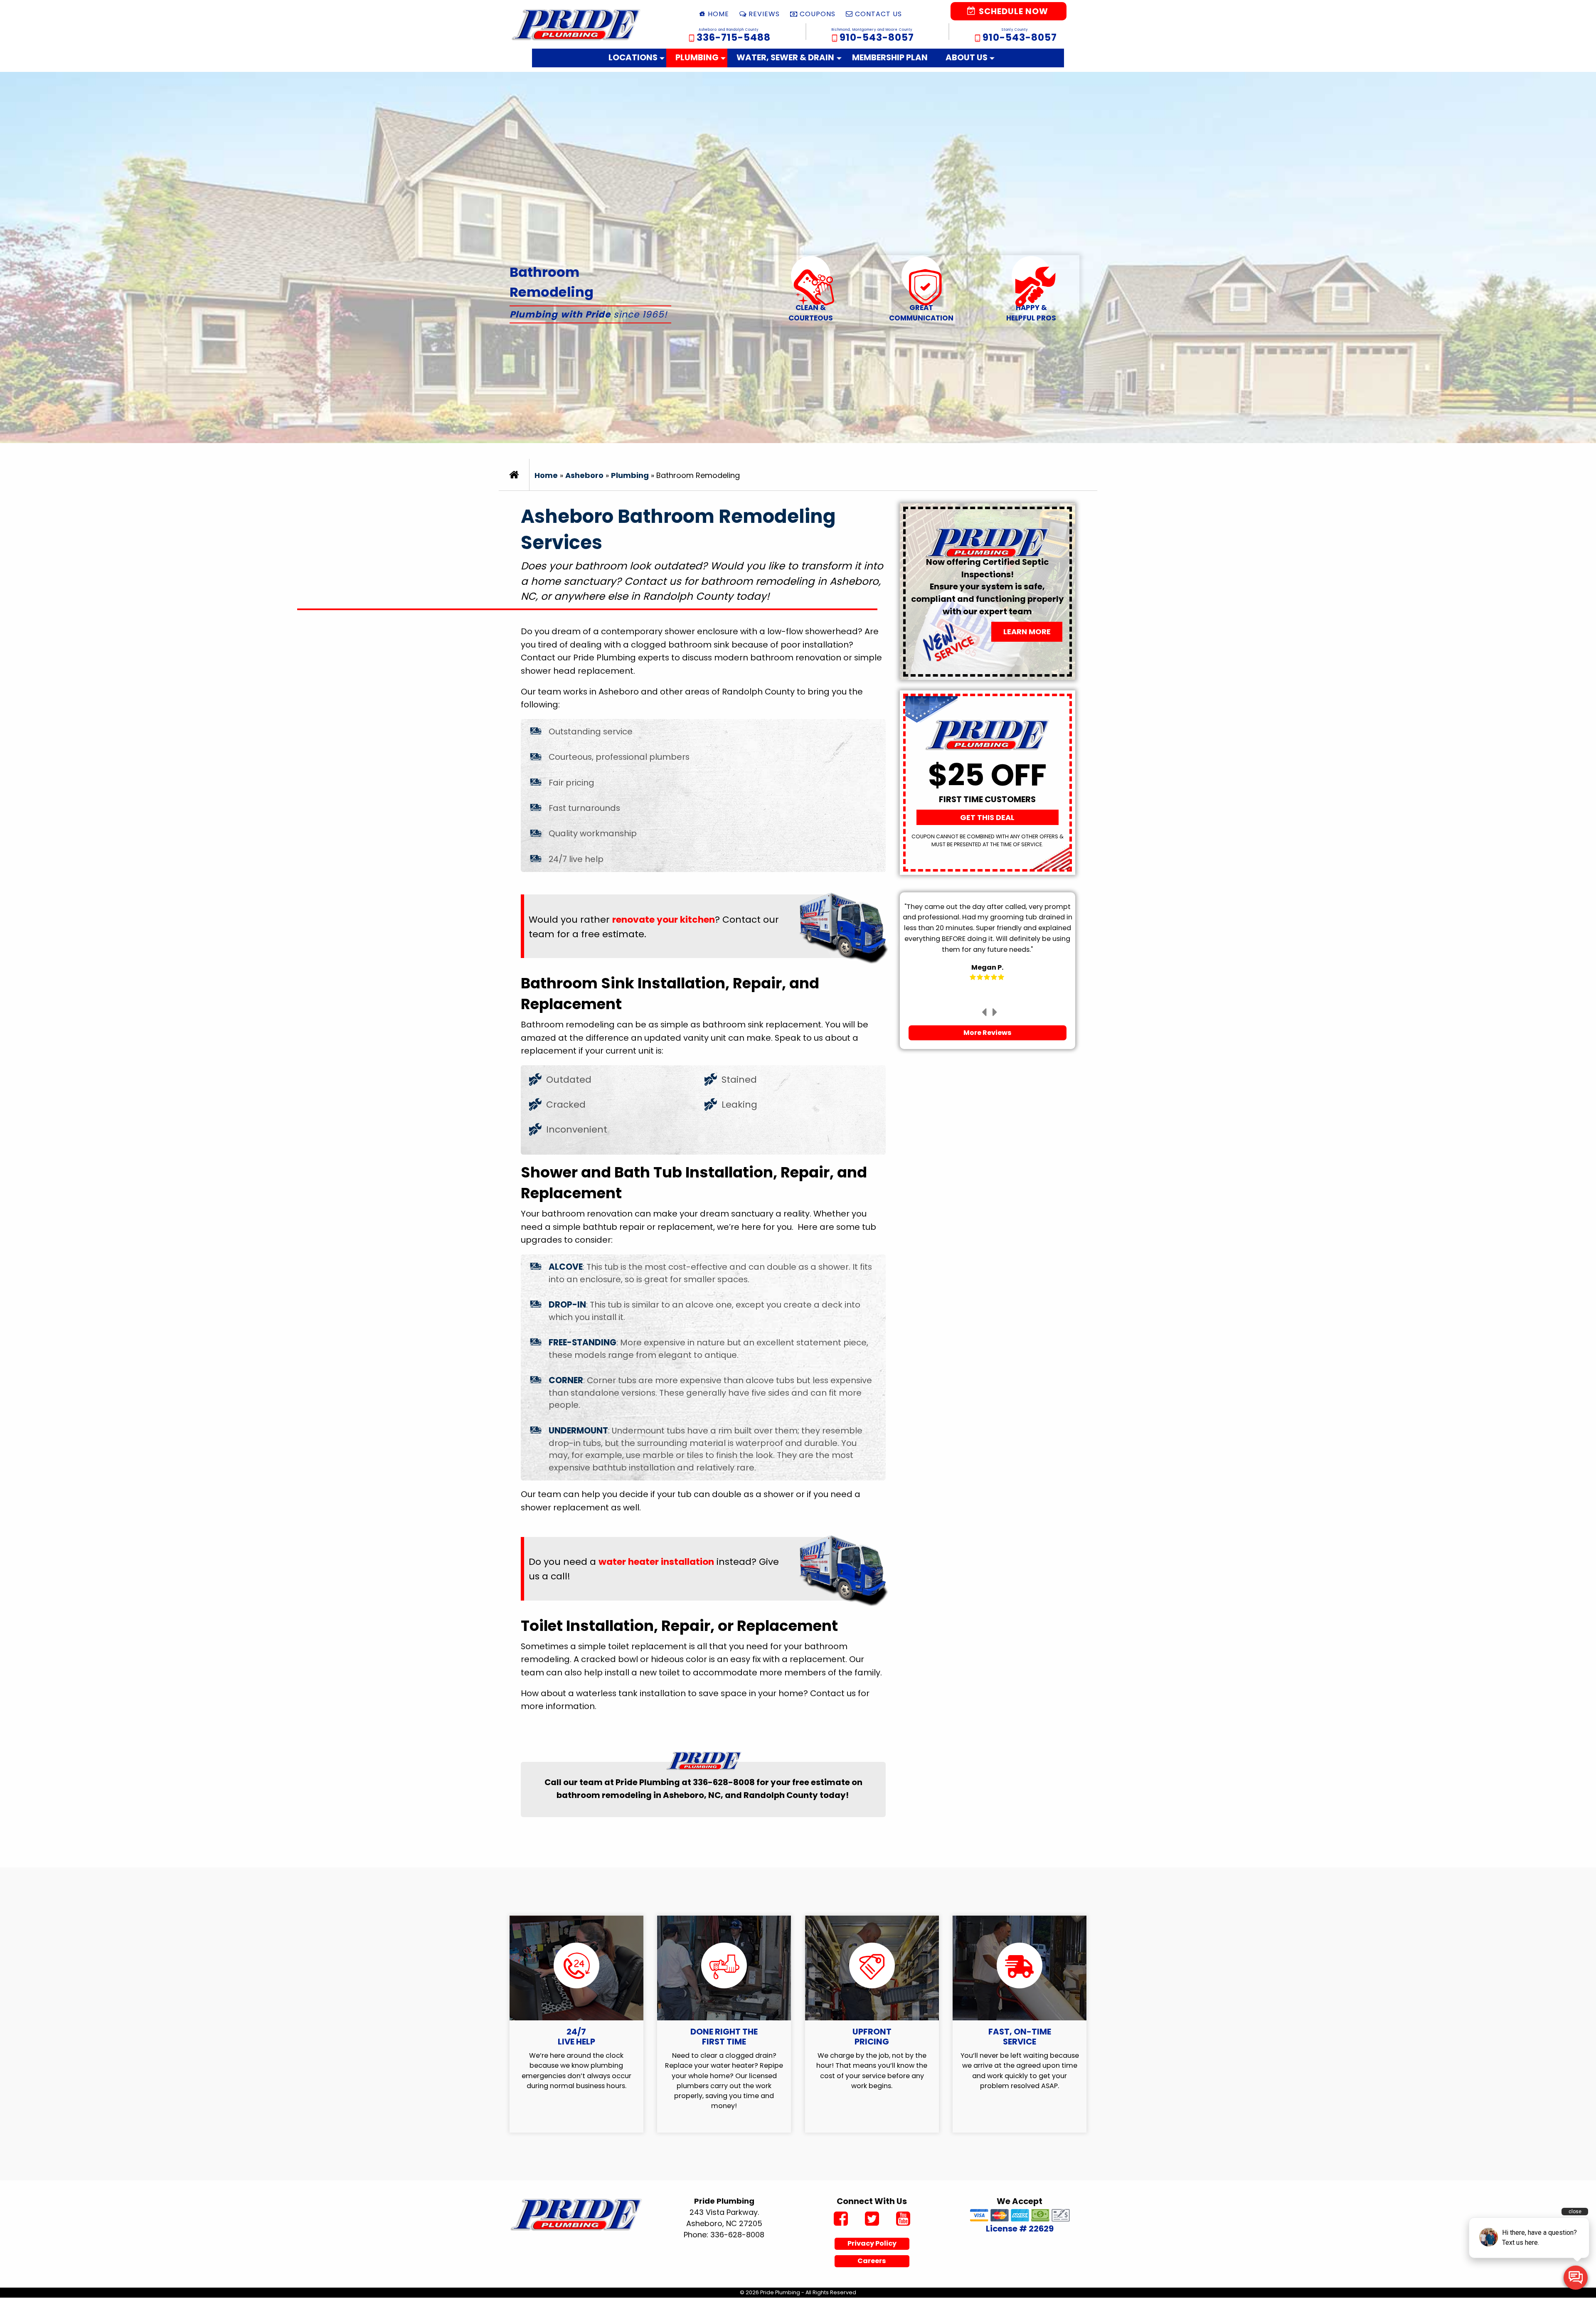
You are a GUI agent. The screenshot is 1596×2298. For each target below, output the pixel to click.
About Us (967, 57)
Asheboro (584, 476)
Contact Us (878, 14)
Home (546, 476)
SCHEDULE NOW (1012, 11)
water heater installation (656, 1562)
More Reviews (988, 1033)
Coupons (818, 14)
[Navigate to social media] (841, 2220)
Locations (633, 57)
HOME (718, 14)
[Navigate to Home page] (576, 24)
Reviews (764, 14)
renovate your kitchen (664, 920)
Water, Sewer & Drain (785, 57)
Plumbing (697, 57)
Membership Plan (890, 57)
